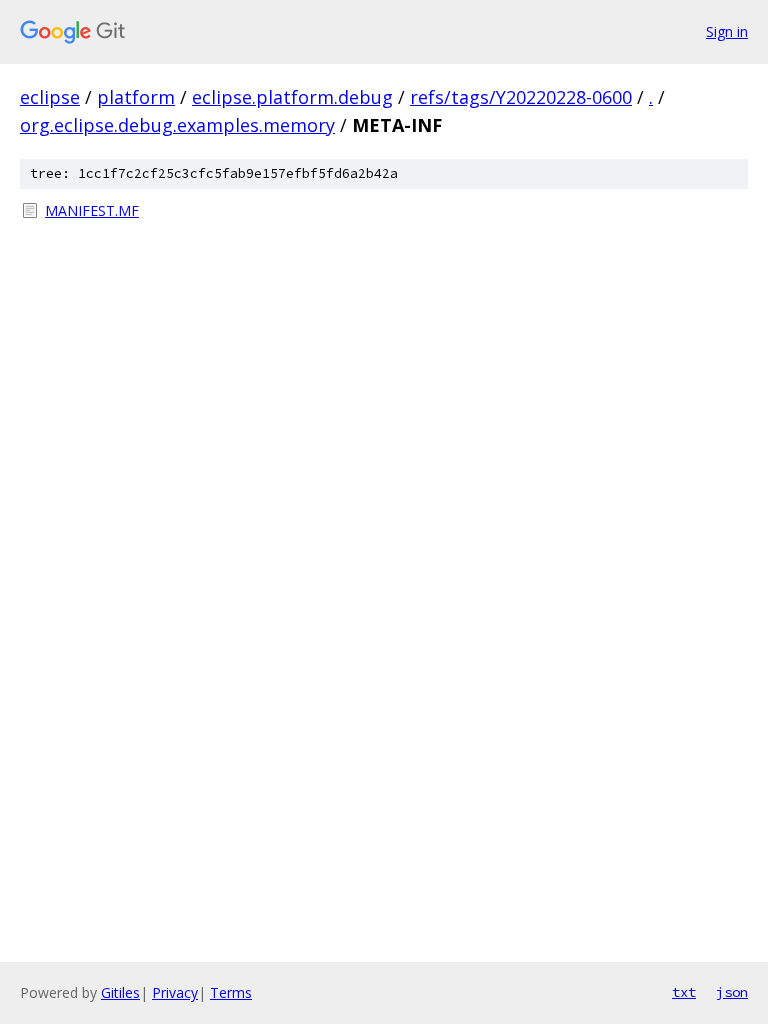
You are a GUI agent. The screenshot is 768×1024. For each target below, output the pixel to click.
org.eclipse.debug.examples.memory (177, 125)
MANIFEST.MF (92, 210)
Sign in (727, 31)
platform (136, 97)
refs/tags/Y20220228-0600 (521, 97)
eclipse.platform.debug (292, 97)
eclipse (50, 97)
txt (684, 992)
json (732, 992)
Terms (231, 992)
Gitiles (120, 992)
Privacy (175, 992)
